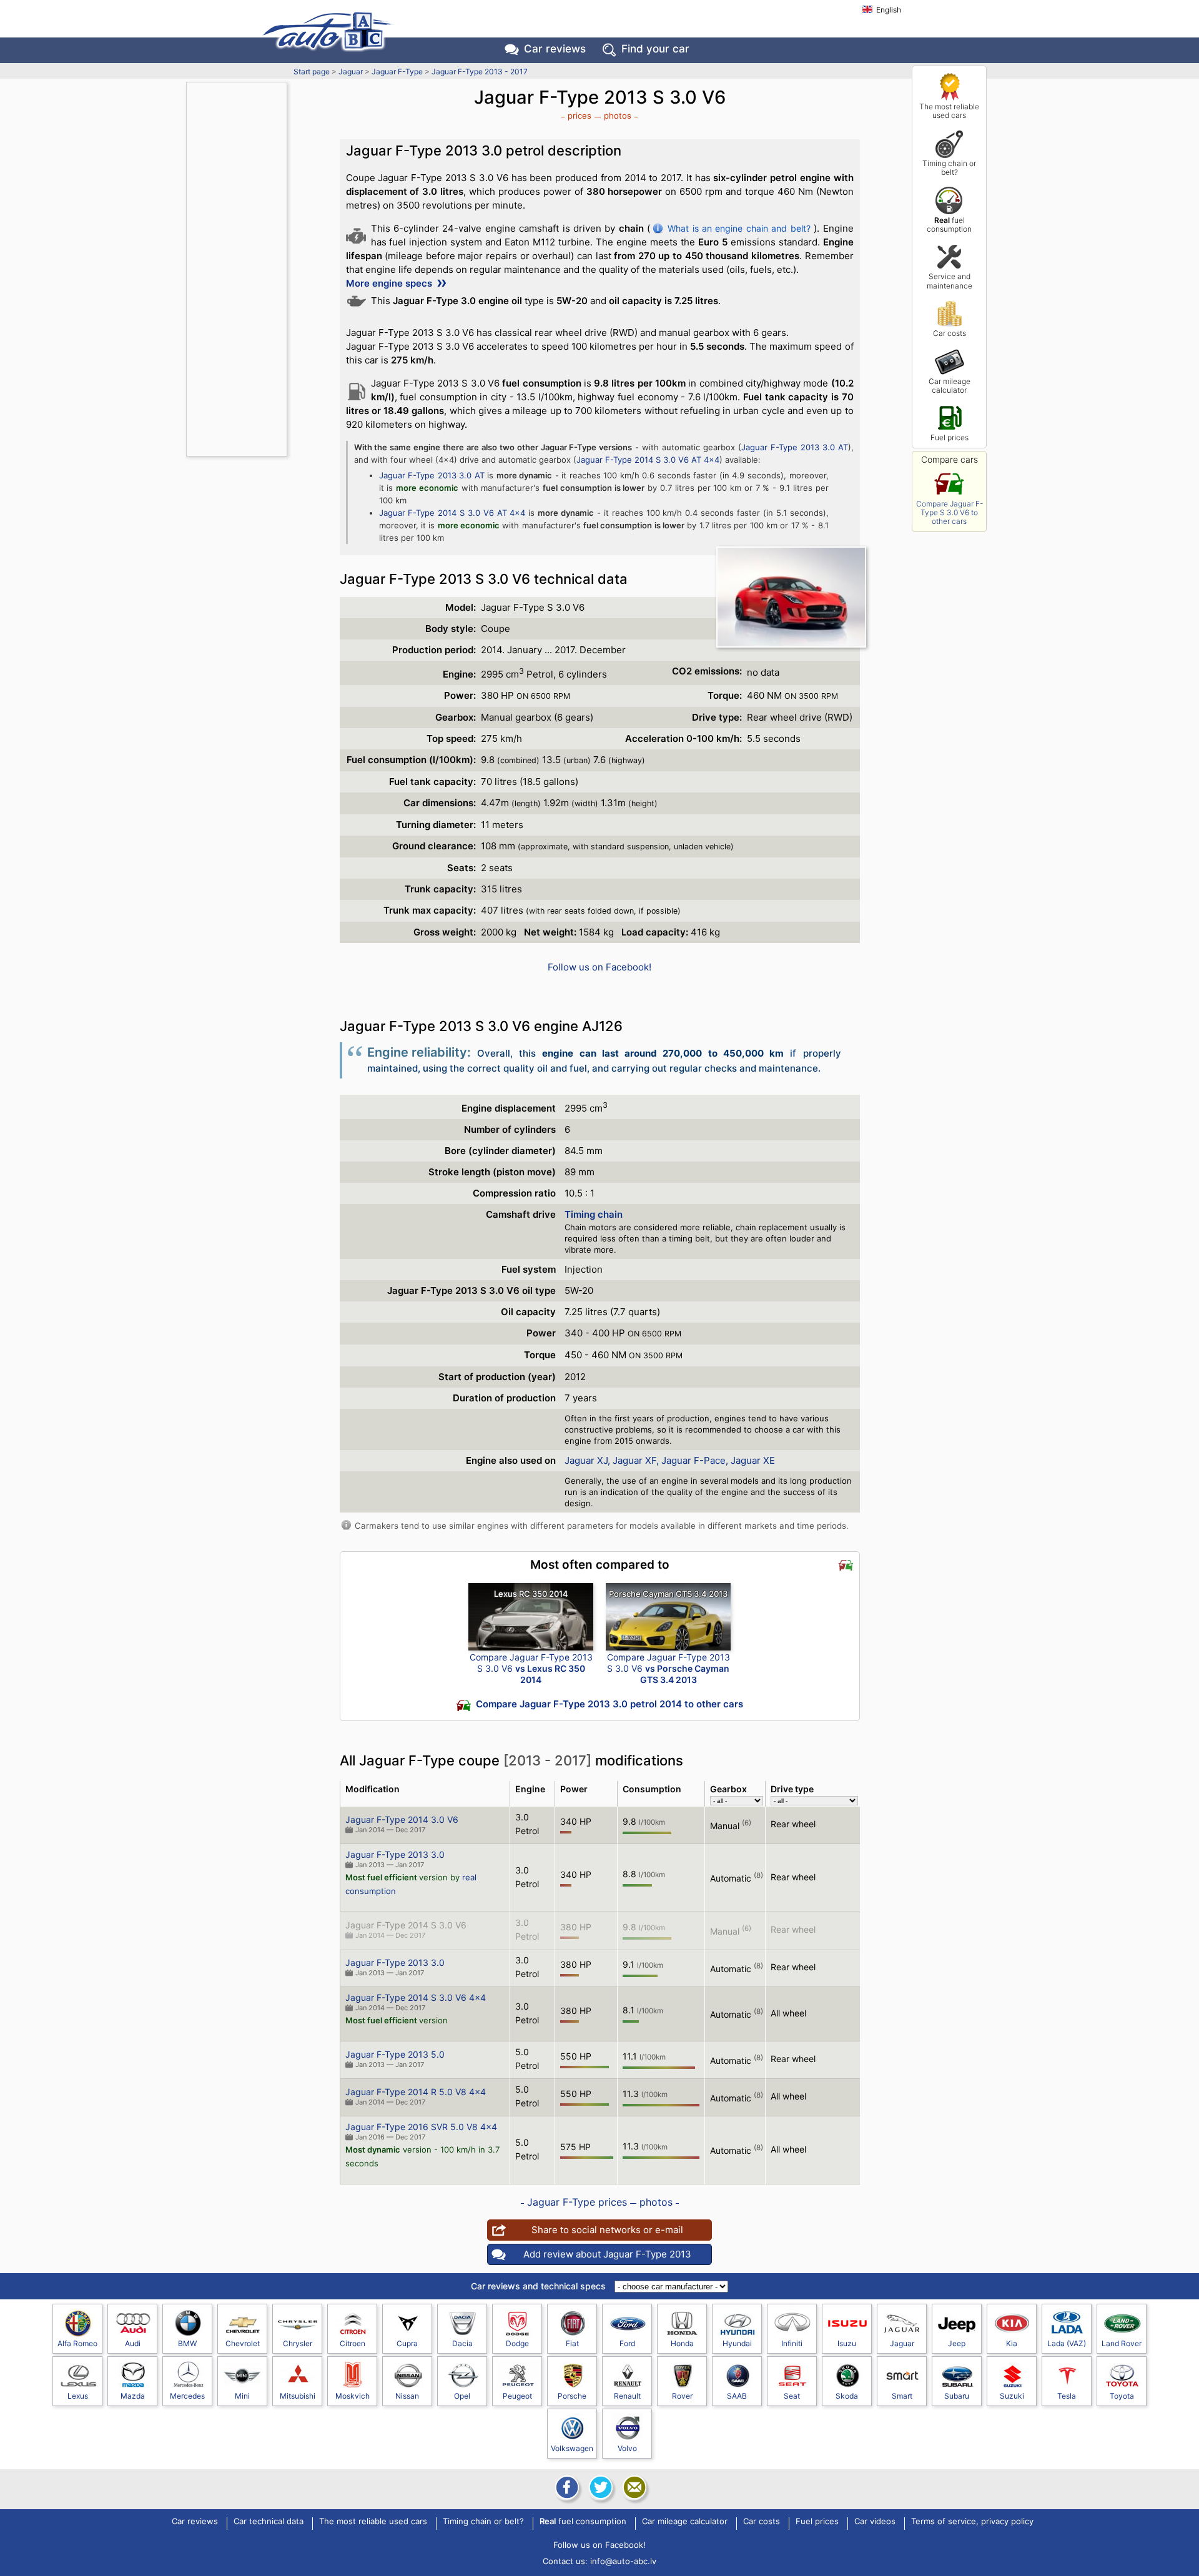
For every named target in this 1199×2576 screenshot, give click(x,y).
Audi (133, 2343)
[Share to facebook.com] (566, 2487)
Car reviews (555, 49)
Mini (242, 2396)
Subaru (957, 2396)
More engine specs (390, 283)
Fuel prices (950, 437)
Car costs (950, 333)
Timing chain (594, 1214)
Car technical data (269, 2522)
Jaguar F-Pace (693, 1460)
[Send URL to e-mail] (633, 2487)
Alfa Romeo (77, 2343)
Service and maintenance (950, 281)
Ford (627, 2343)
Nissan (407, 2396)
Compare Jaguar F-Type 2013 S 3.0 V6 (531, 1668)
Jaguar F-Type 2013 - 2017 (480, 72)
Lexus (78, 2396)
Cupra (407, 2343)
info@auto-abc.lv (623, 2561)
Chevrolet (243, 2343)
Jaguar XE (753, 1460)
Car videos (875, 2522)
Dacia (462, 2343)
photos (618, 116)
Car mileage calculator (950, 386)
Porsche (572, 2396)
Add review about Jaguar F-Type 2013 (607, 2254)
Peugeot (517, 2396)
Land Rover (1122, 2343)
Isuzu (847, 2343)
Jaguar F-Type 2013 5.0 (395, 2054)
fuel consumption (949, 225)
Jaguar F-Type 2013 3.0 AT (795, 447)
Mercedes (187, 2396)
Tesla (1067, 2396)
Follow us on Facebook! (599, 967)
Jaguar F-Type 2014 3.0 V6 (402, 1819)
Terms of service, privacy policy (972, 2522)
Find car (655, 49)
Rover (682, 2396)
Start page (312, 72)
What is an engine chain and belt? (739, 228)
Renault (627, 2396)
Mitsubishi (298, 2396)
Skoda (847, 2396)
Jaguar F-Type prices (577, 2202)
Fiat (572, 2343)
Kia (1012, 2343)
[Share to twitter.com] (599, 2487)
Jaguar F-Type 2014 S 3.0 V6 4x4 (416, 1997)
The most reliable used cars (949, 111)
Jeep (957, 2343)
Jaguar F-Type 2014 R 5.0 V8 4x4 (416, 2092)
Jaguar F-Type (397, 72)
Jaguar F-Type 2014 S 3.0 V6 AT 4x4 (648, 460)
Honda (682, 2343)
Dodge (517, 2343)
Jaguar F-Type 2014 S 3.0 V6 (406, 1925)
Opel (462, 2396)
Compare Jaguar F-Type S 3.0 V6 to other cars (950, 513)
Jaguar (351, 72)
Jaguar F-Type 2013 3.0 (395, 1854)
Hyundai (737, 2343)
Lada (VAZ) (1067, 2343)
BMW (187, 2343)
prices (580, 116)
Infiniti (792, 2343)
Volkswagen (572, 2448)
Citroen (353, 2343)
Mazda (133, 2396)
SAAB (737, 2396)
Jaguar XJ (586, 1460)
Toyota (1122, 2396)
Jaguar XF (634, 1460)
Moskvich (353, 2396)
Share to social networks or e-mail (607, 2230)
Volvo (627, 2448)
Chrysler (298, 2343)
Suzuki (1012, 2396)
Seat (792, 2396)
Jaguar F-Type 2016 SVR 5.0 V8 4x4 (421, 2127)
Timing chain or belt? (949, 168)
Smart (902, 2396)
